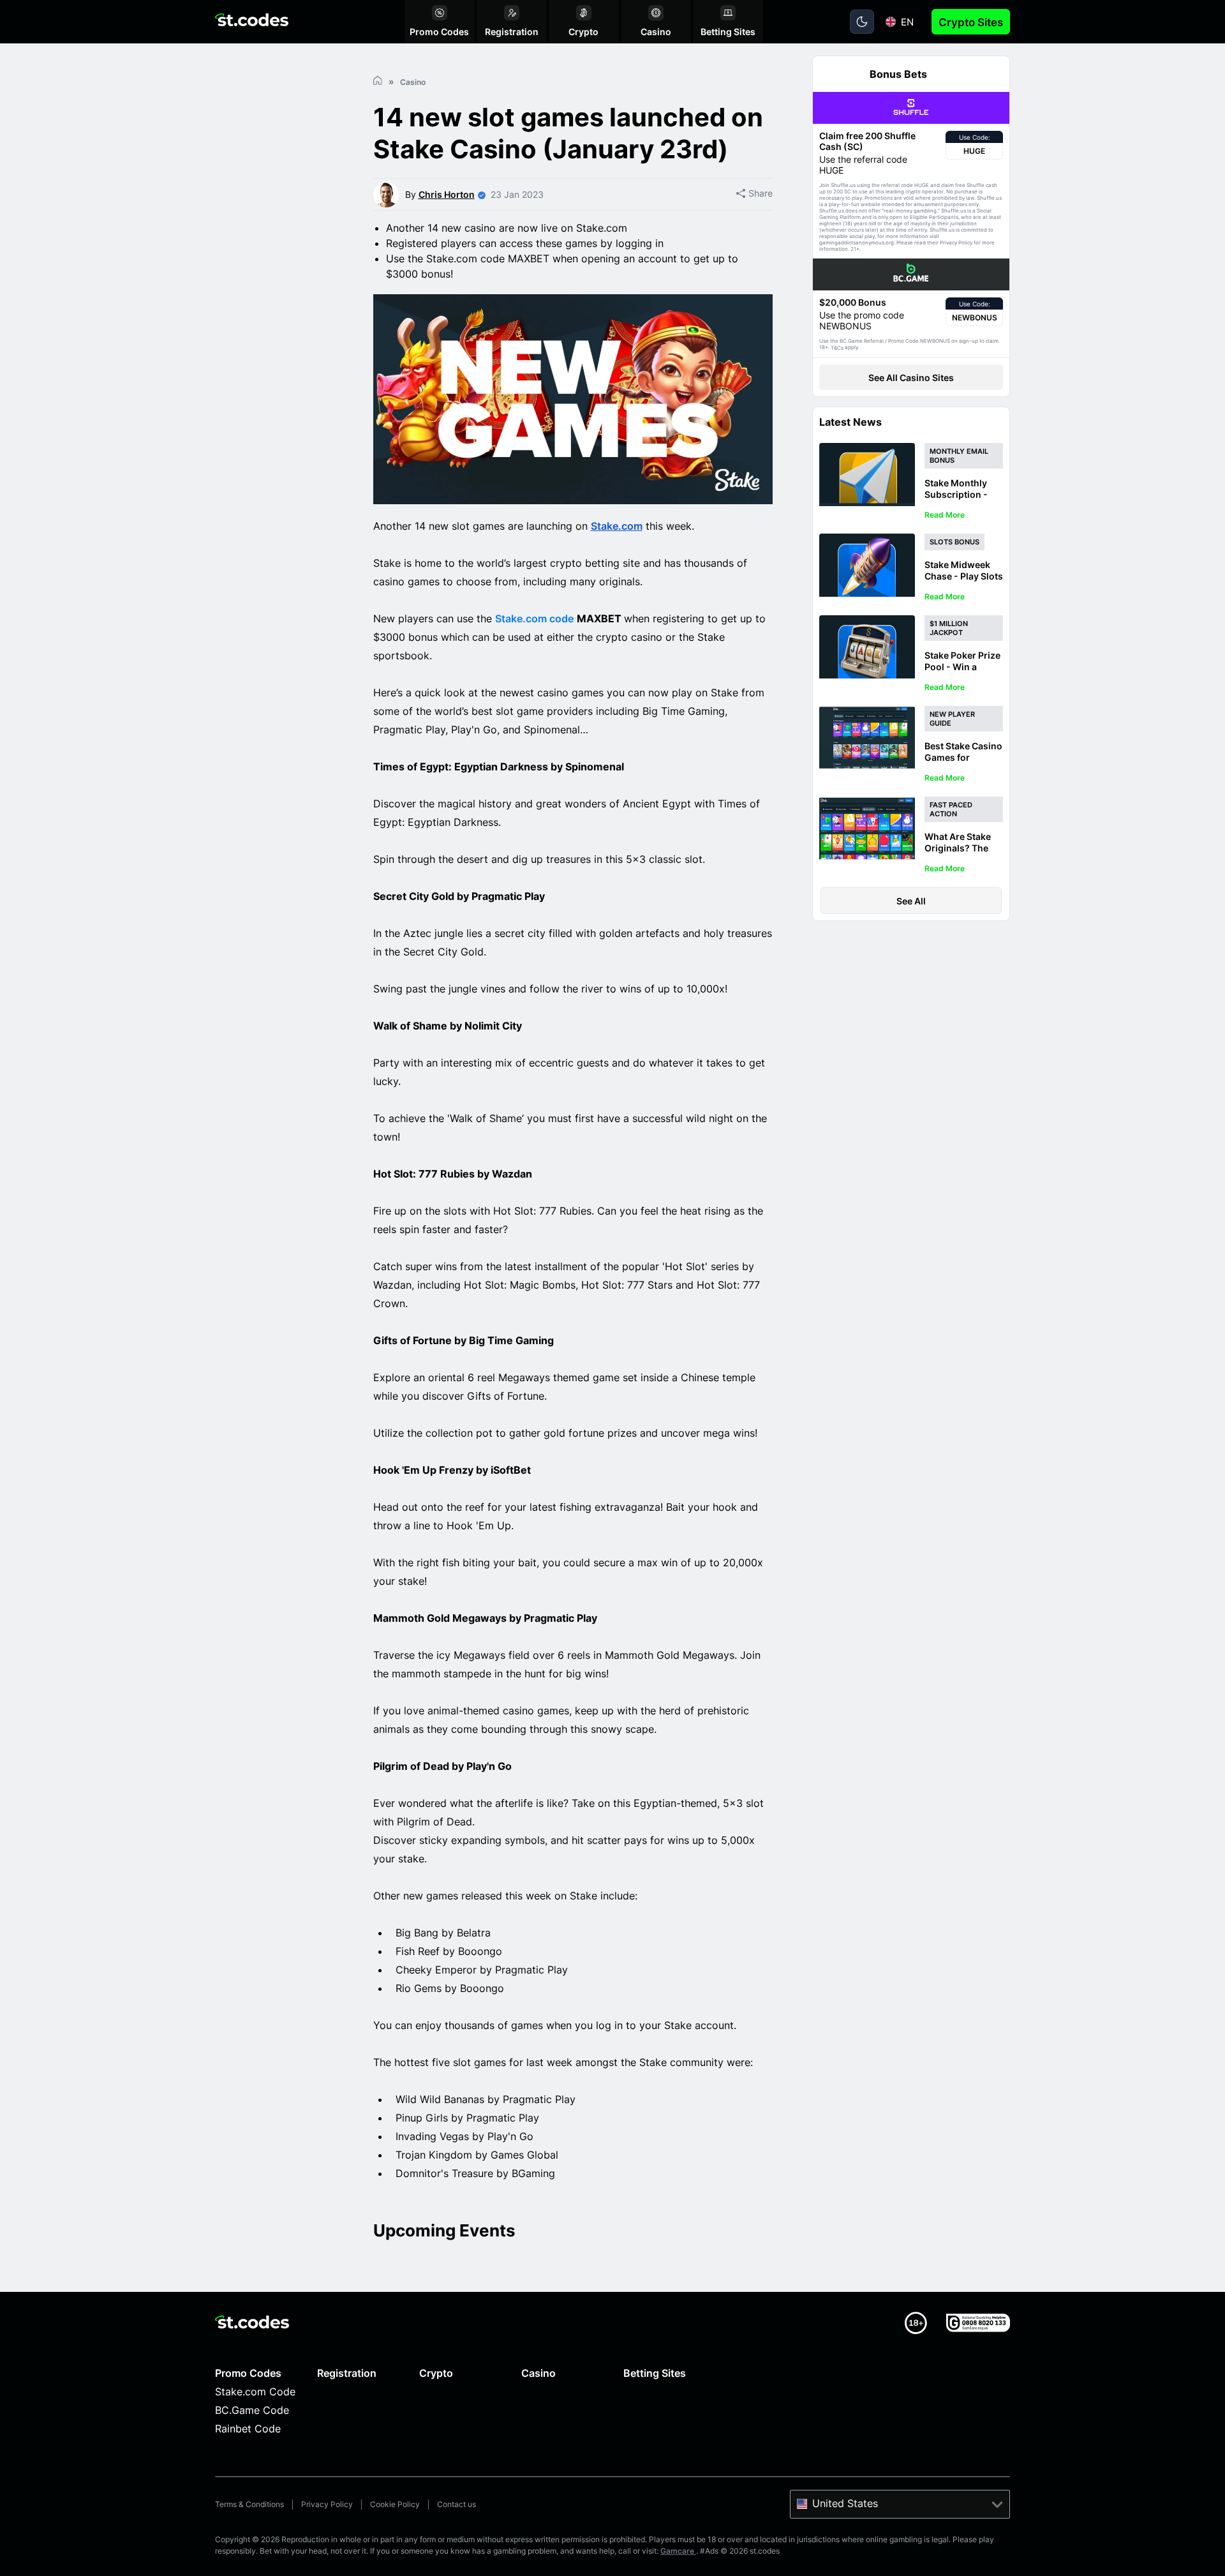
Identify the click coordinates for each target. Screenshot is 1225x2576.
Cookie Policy (395, 2504)
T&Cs (837, 348)
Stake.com (617, 526)
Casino (538, 2373)
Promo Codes (248, 2373)
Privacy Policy (327, 2504)
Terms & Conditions (249, 2504)
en (907, 22)
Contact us (457, 2504)
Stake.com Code (255, 2392)
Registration (347, 2373)
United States (845, 2503)
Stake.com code (534, 618)
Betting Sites (655, 2373)
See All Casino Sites (911, 378)
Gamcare (678, 2551)
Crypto (436, 2373)
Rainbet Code (248, 2429)
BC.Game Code (252, 2410)
